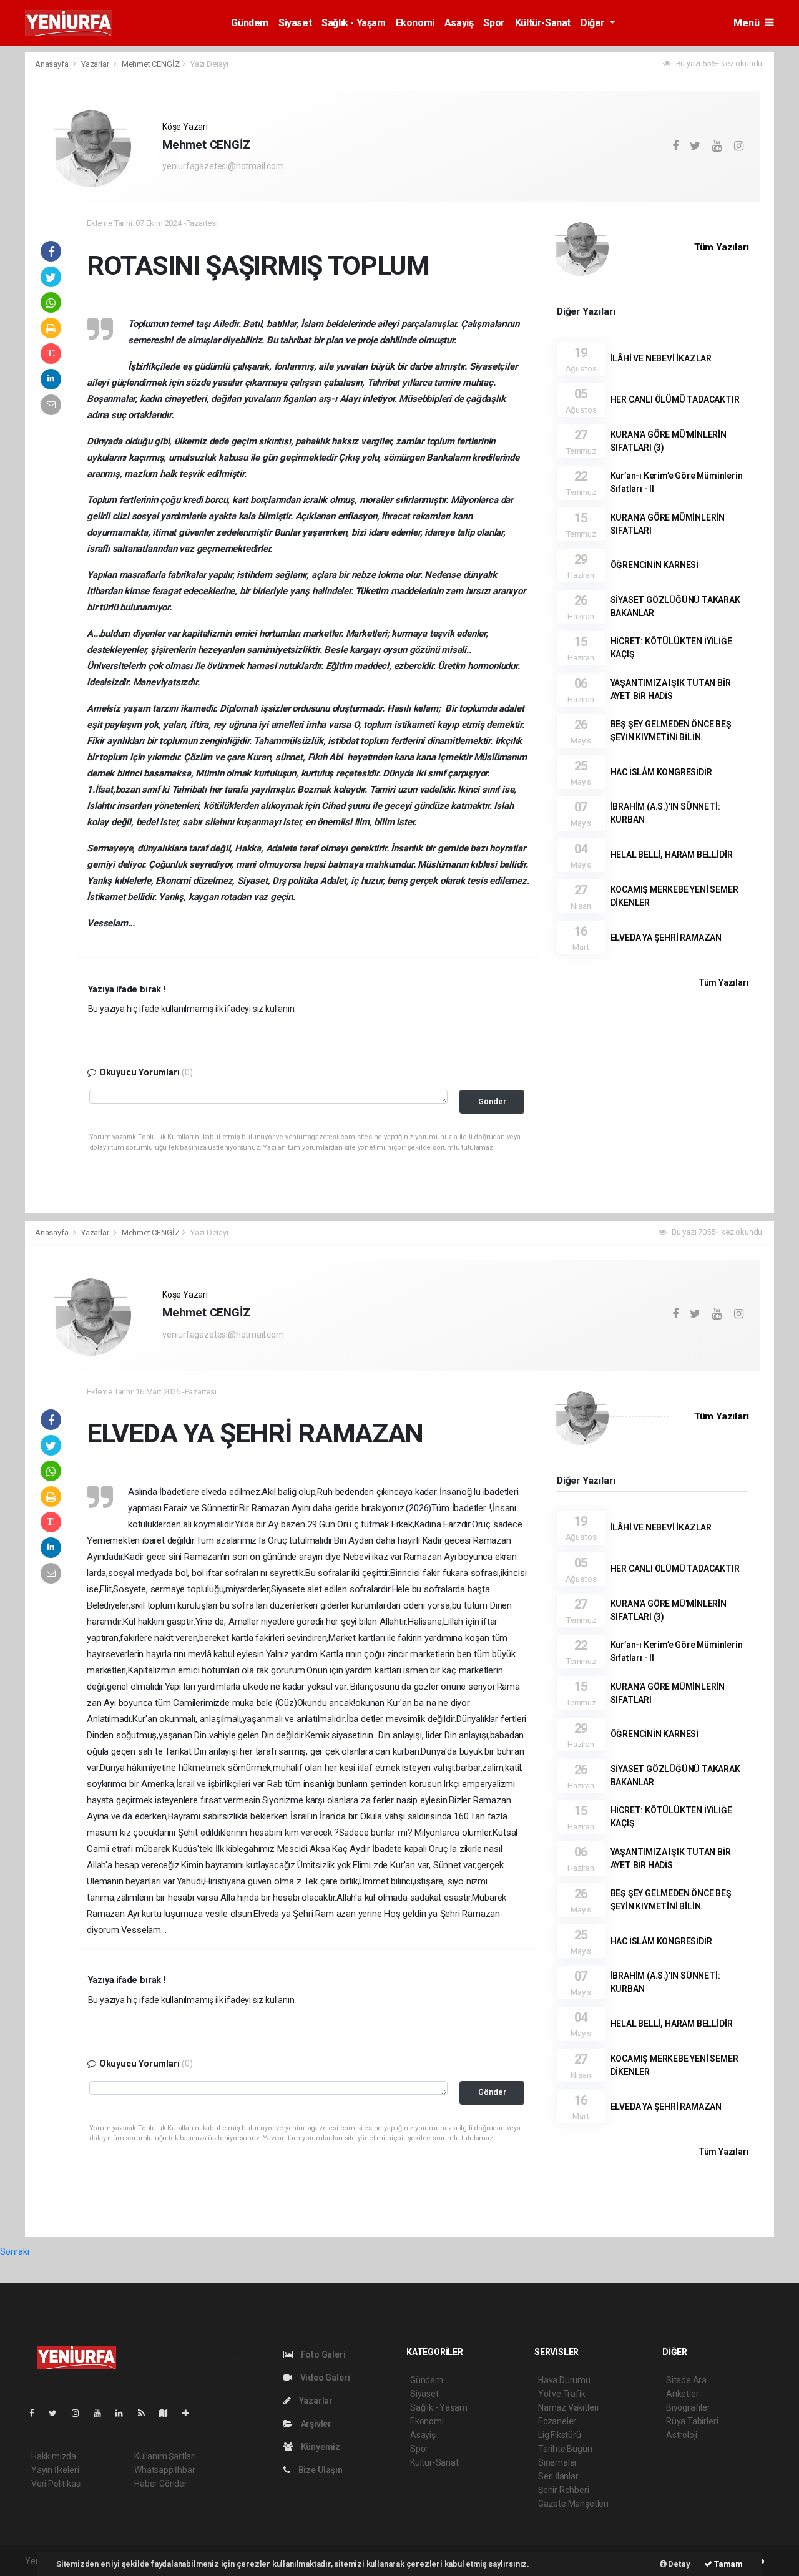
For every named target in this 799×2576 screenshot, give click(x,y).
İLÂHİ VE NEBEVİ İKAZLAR (661, 358)
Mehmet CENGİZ (151, 64)
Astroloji (682, 2435)
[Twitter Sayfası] (58, 2413)
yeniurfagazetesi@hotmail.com (223, 166)
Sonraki (15, 2251)
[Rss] (146, 2413)
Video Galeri (324, 2378)
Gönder (492, 1101)
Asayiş (459, 23)
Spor (494, 23)
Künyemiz (320, 2447)
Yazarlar (96, 64)
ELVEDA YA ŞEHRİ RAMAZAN (666, 938)
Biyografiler (688, 2407)
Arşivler (315, 2424)
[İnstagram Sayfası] (81, 2413)
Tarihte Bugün (565, 2449)
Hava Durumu (564, 2380)
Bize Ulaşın (320, 2470)
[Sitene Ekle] (191, 2413)
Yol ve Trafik (562, 2394)
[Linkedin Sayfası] (124, 2413)
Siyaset (295, 23)
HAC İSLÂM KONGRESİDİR (661, 772)
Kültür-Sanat (543, 23)
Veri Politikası (56, 2484)
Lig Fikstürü (560, 2435)
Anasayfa (52, 64)
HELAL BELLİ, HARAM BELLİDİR (672, 855)
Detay (679, 2564)
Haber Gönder (161, 2484)
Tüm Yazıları (722, 247)
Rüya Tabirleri (692, 2421)
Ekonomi (415, 23)
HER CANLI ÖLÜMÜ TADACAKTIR (675, 399)
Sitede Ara (686, 2380)
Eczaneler (557, 2421)
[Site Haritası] (169, 2413)
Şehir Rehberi (564, 2490)
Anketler (682, 2394)
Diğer (594, 23)
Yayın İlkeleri (55, 2470)
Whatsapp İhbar (164, 2470)
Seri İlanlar (558, 2476)
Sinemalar (558, 2462)
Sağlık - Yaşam (353, 23)
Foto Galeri (322, 2354)
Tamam (728, 2564)
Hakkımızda (54, 2456)
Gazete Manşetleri (573, 2504)
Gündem (250, 23)
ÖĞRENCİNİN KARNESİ (655, 565)
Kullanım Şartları (165, 2456)
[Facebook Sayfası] (37, 2413)
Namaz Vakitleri (568, 2407)
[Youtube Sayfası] (102, 2413)
